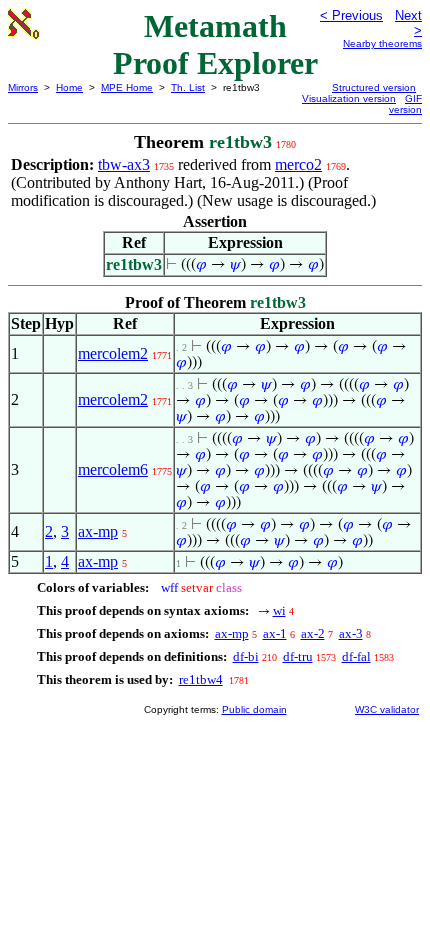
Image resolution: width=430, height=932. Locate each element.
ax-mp (98, 531)
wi (279, 610)
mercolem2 (113, 353)
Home (69, 87)
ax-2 (313, 633)
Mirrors (23, 87)
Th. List (188, 87)
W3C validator (387, 709)
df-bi (246, 656)
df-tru (298, 656)
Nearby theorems (382, 43)
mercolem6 (113, 469)
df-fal (356, 656)
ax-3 (351, 633)
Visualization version (349, 98)
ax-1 (275, 633)
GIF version (405, 104)
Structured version (374, 87)
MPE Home (127, 87)
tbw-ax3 (124, 164)
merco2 (298, 164)
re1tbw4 (201, 679)
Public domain (254, 709)
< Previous (351, 15)
